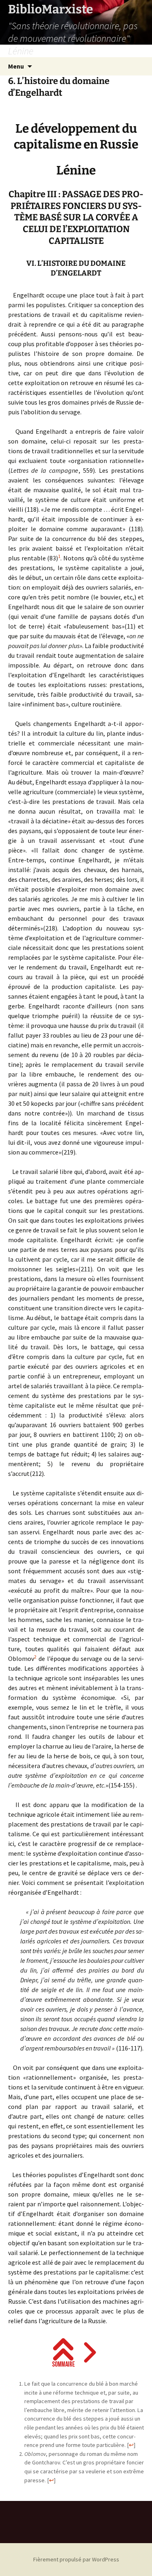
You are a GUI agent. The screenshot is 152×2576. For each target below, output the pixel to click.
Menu (16, 66)
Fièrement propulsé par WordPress (76, 2559)
